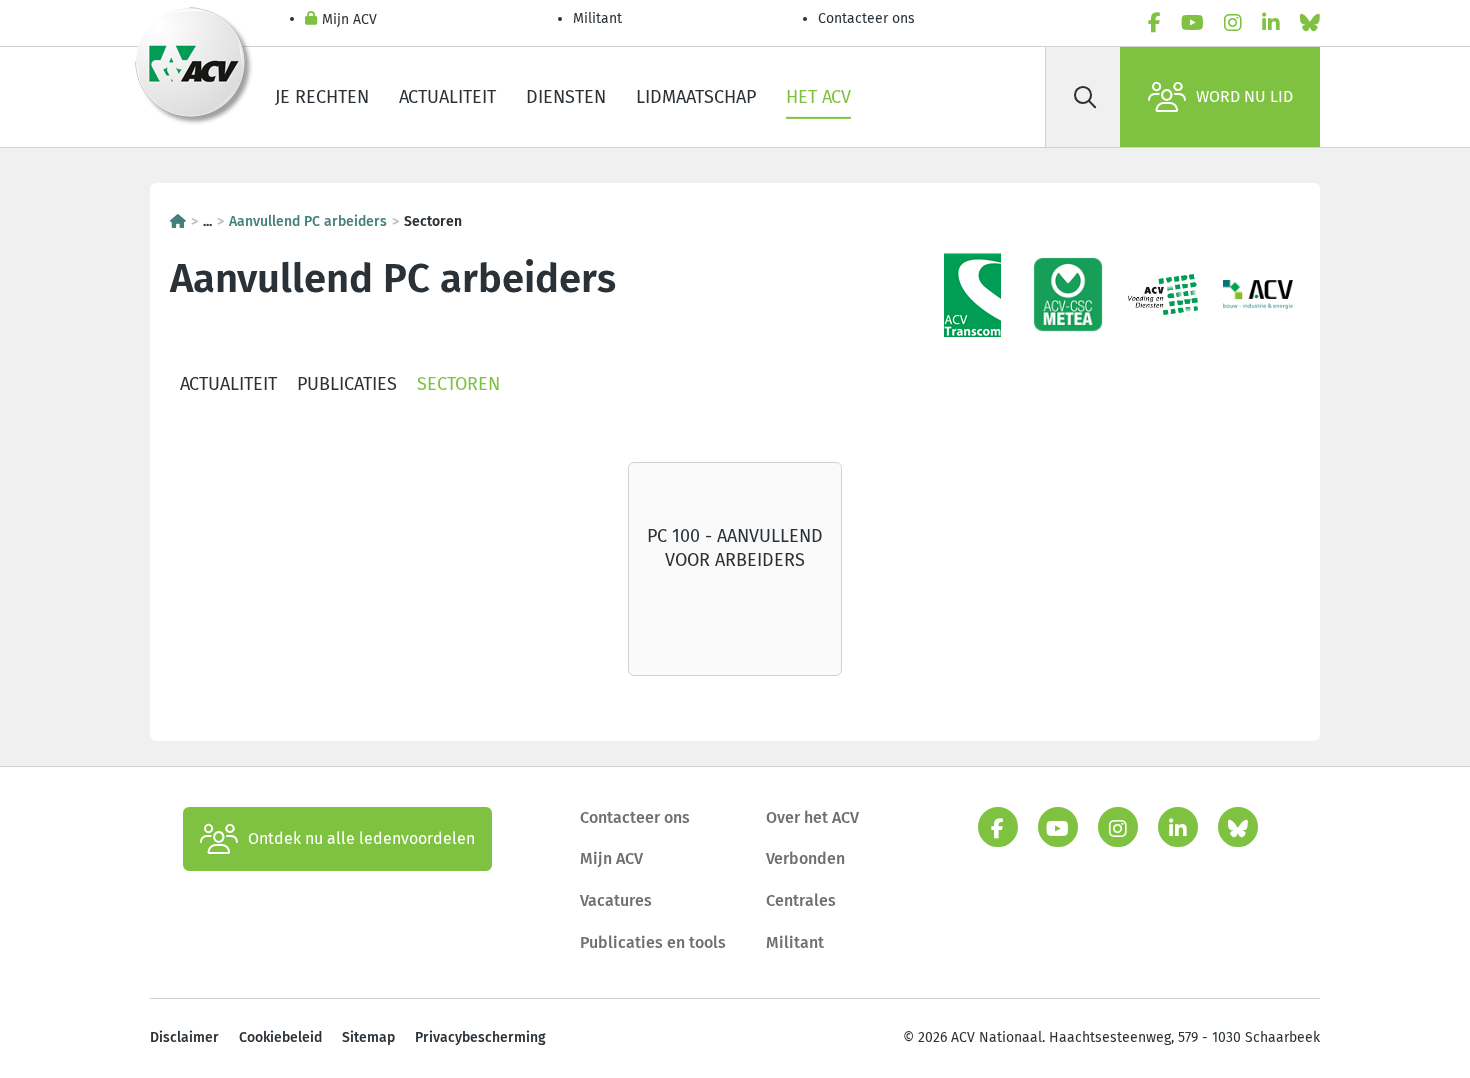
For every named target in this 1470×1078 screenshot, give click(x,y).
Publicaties (347, 384)
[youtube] (1192, 23)
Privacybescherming (480, 1037)
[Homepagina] (178, 221)
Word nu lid (1244, 96)
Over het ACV (812, 817)
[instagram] (1233, 23)
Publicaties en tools (653, 942)
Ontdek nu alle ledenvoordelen (361, 838)
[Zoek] (1085, 97)
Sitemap (368, 1037)
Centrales (801, 900)
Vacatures (616, 900)
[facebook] (1154, 23)
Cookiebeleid (280, 1037)
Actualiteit (447, 97)
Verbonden (805, 858)
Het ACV (818, 97)
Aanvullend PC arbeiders (308, 221)
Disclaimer (184, 1037)
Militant (597, 18)
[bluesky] (1310, 23)
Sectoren (458, 384)
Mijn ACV (349, 19)
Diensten (566, 97)
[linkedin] (1271, 23)
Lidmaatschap (696, 97)
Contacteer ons (866, 18)
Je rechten (322, 97)
